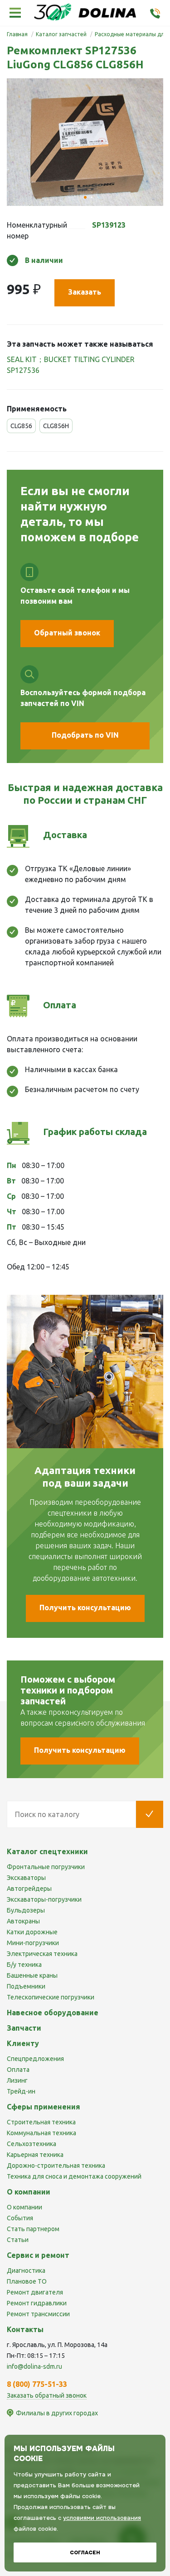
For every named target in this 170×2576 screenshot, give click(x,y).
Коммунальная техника (41, 2133)
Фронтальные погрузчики (46, 1867)
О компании (24, 2207)
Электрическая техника (42, 1954)
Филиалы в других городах (57, 2413)
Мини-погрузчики (33, 1943)
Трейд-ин (21, 2091)
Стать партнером (33, 2229)
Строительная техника (41, 2122)
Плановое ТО (27, 2281)
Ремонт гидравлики (37, 2303)
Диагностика (26, 2271)
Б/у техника (24, 1965)
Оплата (18, 2070)
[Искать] (150, 1814)
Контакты (25, 2329)
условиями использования (102, 2518)
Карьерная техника (35, 2155)
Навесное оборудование (53, 2013)
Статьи (18, 2240)
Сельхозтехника (32, 2144)
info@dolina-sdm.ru (34, 2366)
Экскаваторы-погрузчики (44, 1899)
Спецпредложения (35, 2059)
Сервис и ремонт (38, 2255)
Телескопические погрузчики (51, 1997)
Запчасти (24, 2028)
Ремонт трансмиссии (38, 2314)
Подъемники (26, 1986)
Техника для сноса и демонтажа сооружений (74, 2176)
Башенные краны (32, 1975)
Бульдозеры (26, 1910)
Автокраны (23, 1921)
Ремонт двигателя (35, 2292)
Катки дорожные (32, 1932)
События (20, 2218)
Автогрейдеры (29, 1889)
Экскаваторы (26, 1878)
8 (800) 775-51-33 (37, 2384)
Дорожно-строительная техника (56, 2166)
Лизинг (17, 2080)
